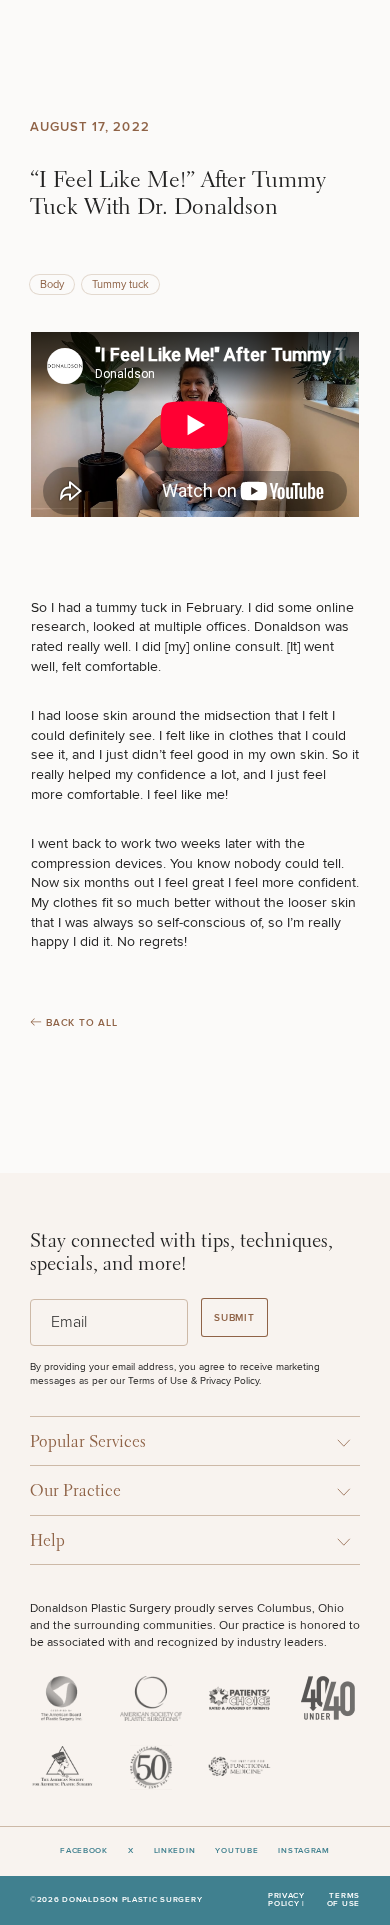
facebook (84, 1851)
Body (52, 284)
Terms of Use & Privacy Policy (193, 1381)
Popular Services (88, 1442)
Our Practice (75, 1491)
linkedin (175, 1851)
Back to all (82, 1023)
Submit (234, 1318)
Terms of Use (343, 1900)
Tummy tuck (120, 284)
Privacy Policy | (286, 1900)
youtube (236, 1851)
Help (47, 1541)
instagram (303, 1851)
